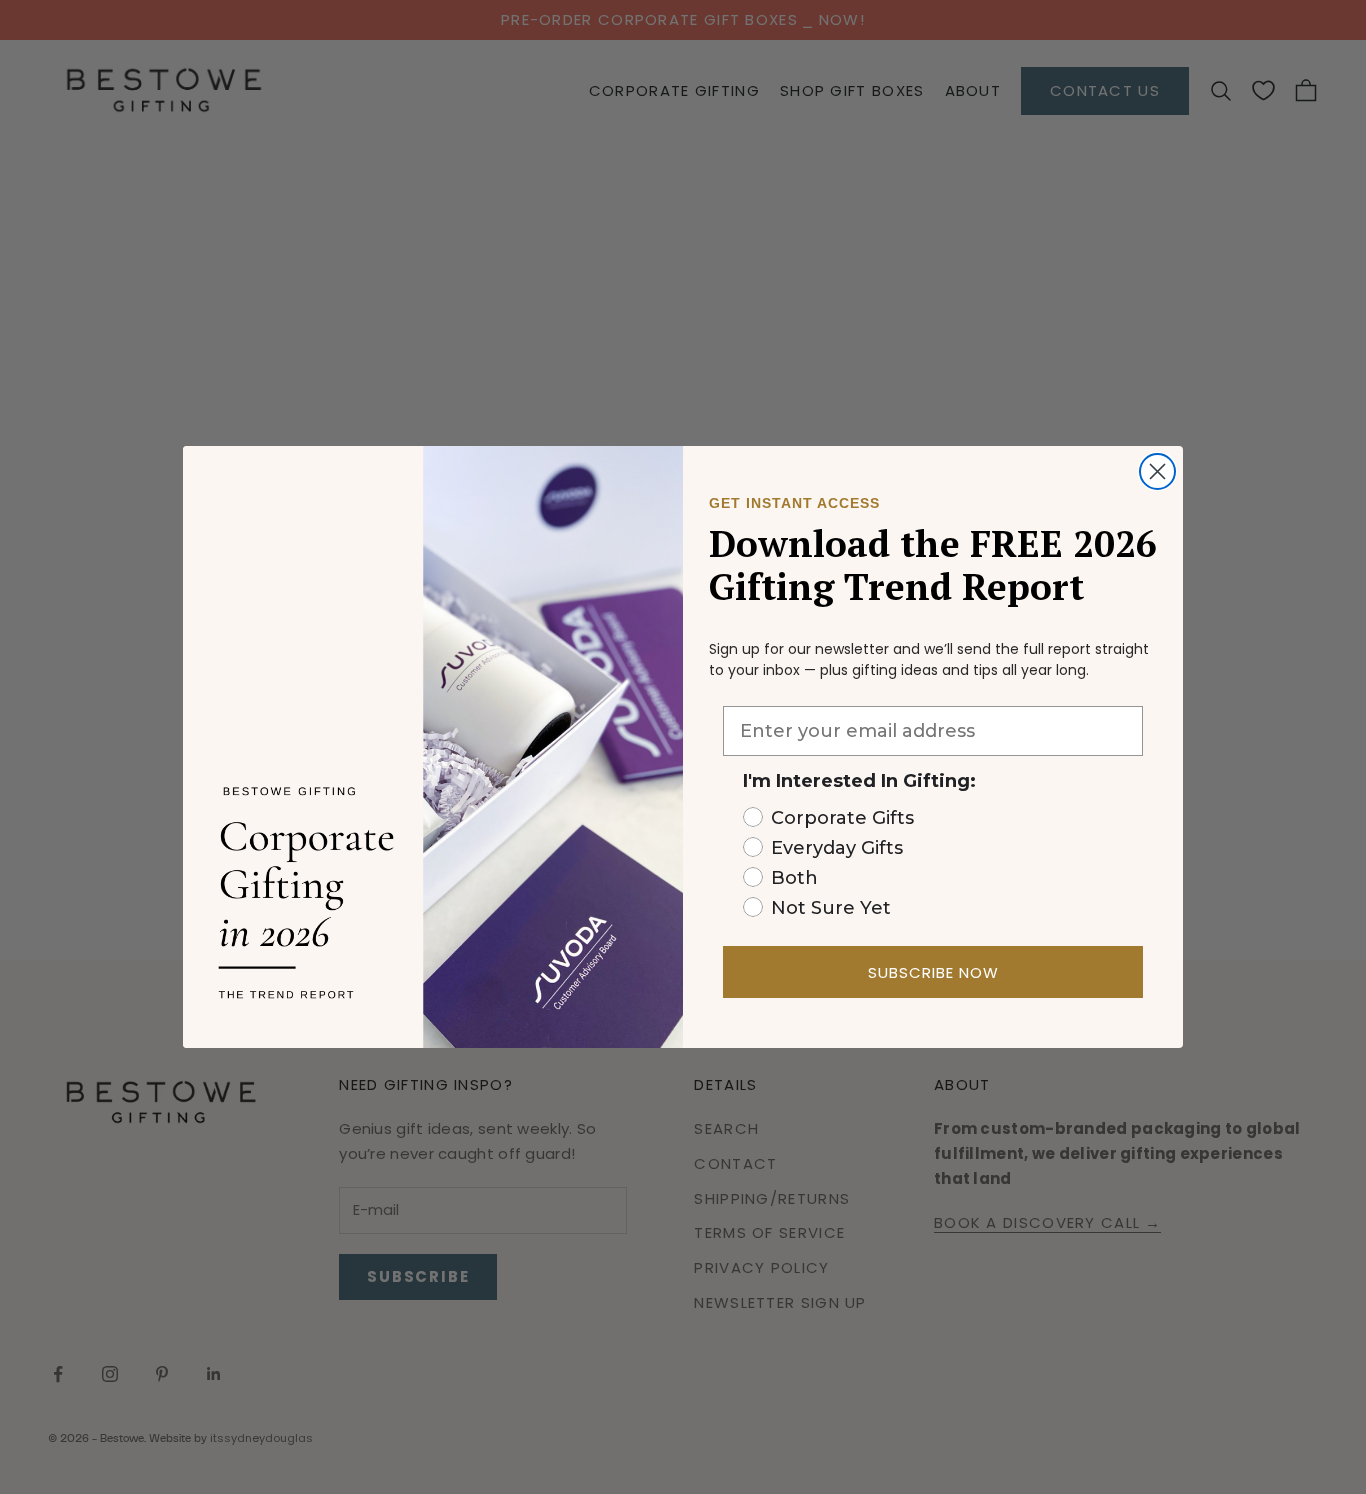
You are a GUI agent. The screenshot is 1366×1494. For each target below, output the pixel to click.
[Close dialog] (1157, 471)
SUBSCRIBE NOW (933, 972)
